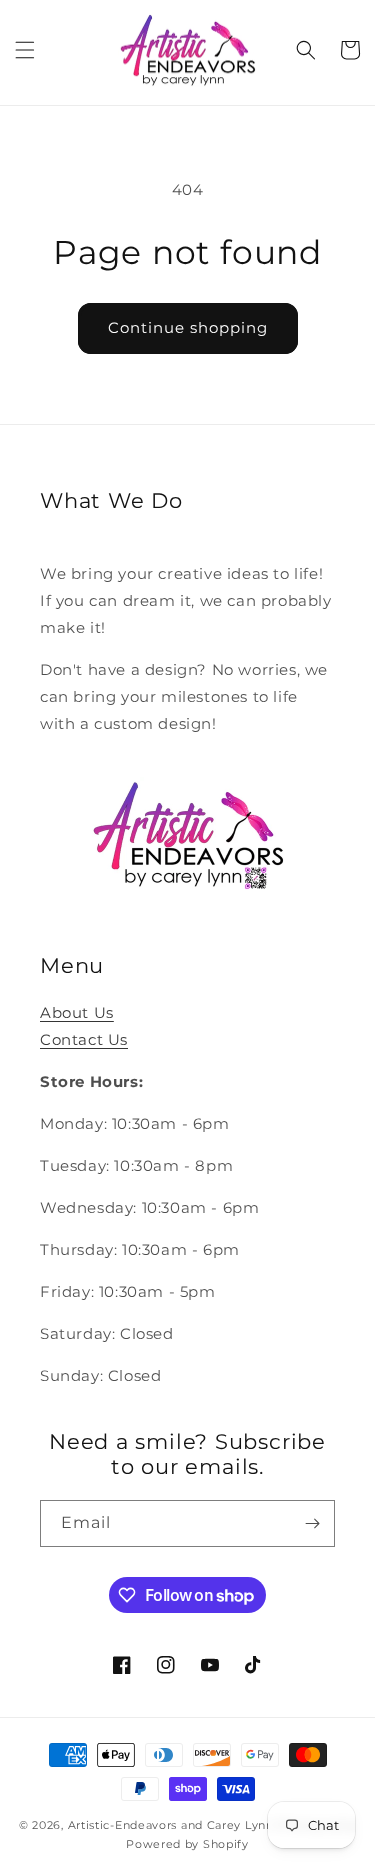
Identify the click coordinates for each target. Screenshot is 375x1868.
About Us (77, 1012)
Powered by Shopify (187, 1844)
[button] (25, 50)
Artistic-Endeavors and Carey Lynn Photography (212, 1825)
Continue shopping (188, 327)
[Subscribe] (312, 1523)
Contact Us (84, 1039)
